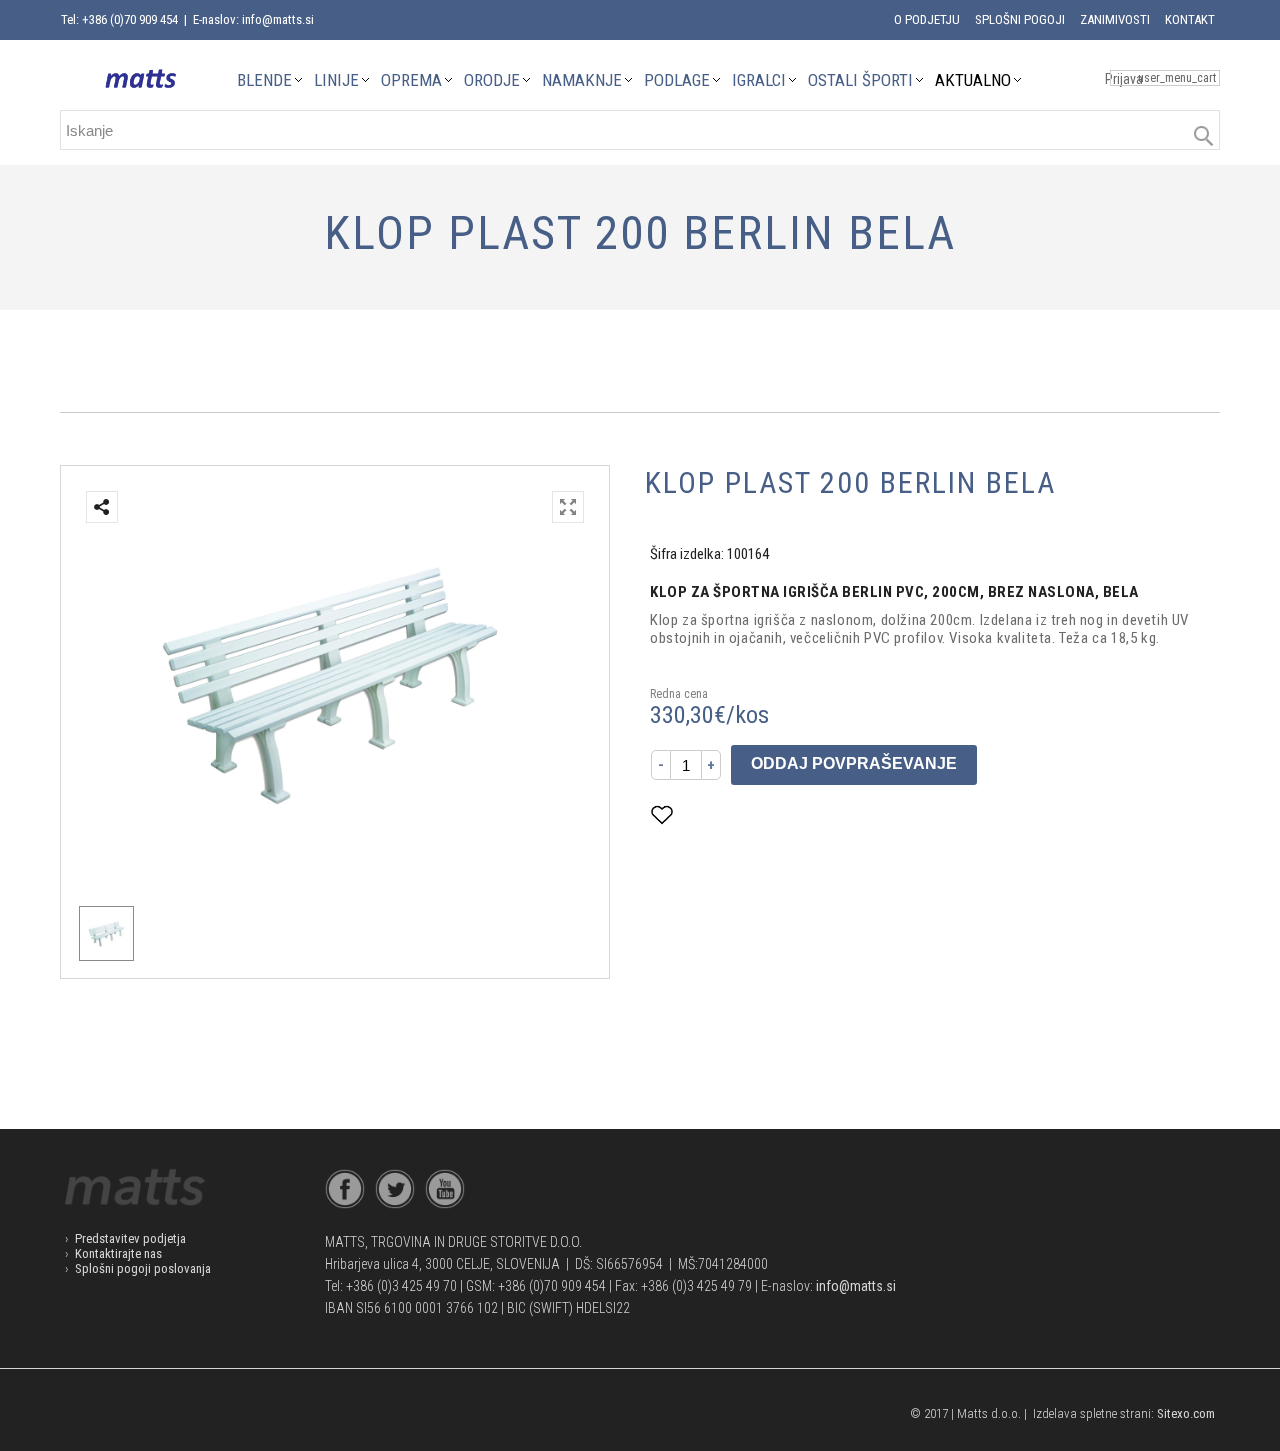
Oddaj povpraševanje (854, 763)
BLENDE (264, 80)
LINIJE (336, 80)
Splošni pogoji (1020, 19)
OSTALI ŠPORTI (860, 80)
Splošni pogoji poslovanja (143, 1268)
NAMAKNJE (582, 80)
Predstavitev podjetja (130, 1238)
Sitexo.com (1186, 1413)
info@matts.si (856, 1286)
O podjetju (927, 19)
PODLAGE (677, 80)
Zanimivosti (1115, 19)
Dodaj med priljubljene (761, 814)
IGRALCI (759, 80)
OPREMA (411, 80)
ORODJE (492, 80)
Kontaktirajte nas (118, 1253)
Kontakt (1190, 19)
